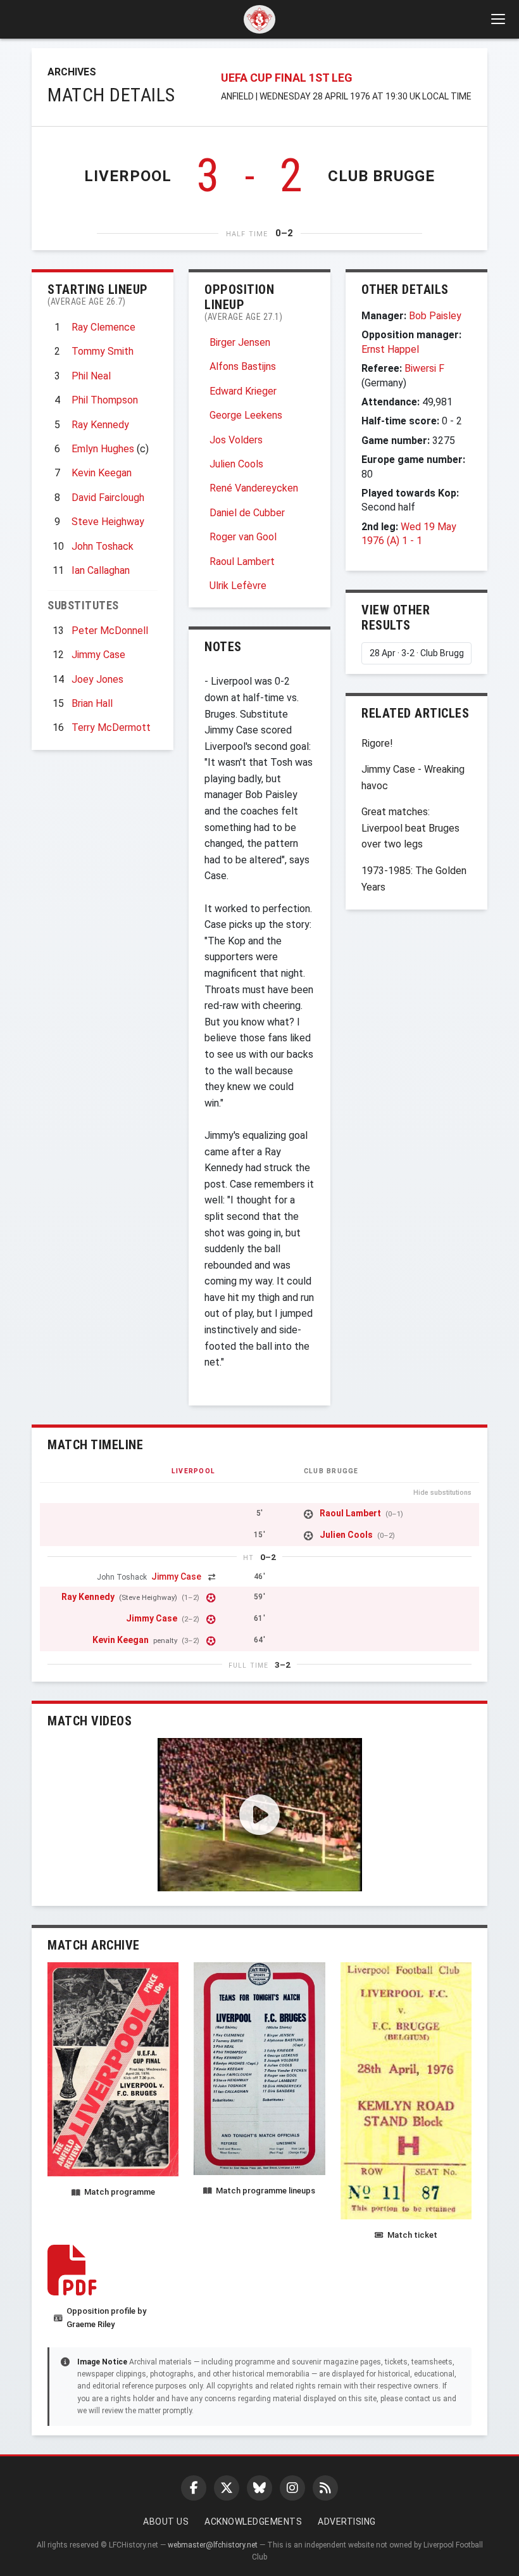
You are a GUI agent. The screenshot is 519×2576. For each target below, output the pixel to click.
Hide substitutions (442, 1493)
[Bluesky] (259, 2488)
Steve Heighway (108, 522)
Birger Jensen (240, 342)
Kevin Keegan (102, 473)
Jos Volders (236, 440)
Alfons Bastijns (243, 366)
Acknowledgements (253, 2522)
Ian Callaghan (101, 570)
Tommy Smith (103, 351)
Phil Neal (91, 376)
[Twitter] (227, 2488)
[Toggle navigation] (497, 19)
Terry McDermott (111, 727)
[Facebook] (194, 2488)
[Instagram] (292, 2488)
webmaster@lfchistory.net (213, 2545)
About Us (166, 2522)
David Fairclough (108, 498)
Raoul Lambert (242, 562)
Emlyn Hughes (103, 449)
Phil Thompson (105, 400)
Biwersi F (424, 368)
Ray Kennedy (100, 425)
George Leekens (246, 415)
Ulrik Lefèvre (238, 586)
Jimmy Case (98, 655)
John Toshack (103, 546)
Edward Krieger (243, 391)
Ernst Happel (390, 349)
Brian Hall (92, 703)
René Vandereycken (254, 488)
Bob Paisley (435, 316)
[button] (260, 1815)
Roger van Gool (243, 537)
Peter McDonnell (110, 631)
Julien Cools (236, 464)
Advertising (347, 2522)
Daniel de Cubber (247, 513)
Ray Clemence (103, 327)
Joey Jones (97, 679)
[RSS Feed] (325, 2488)
